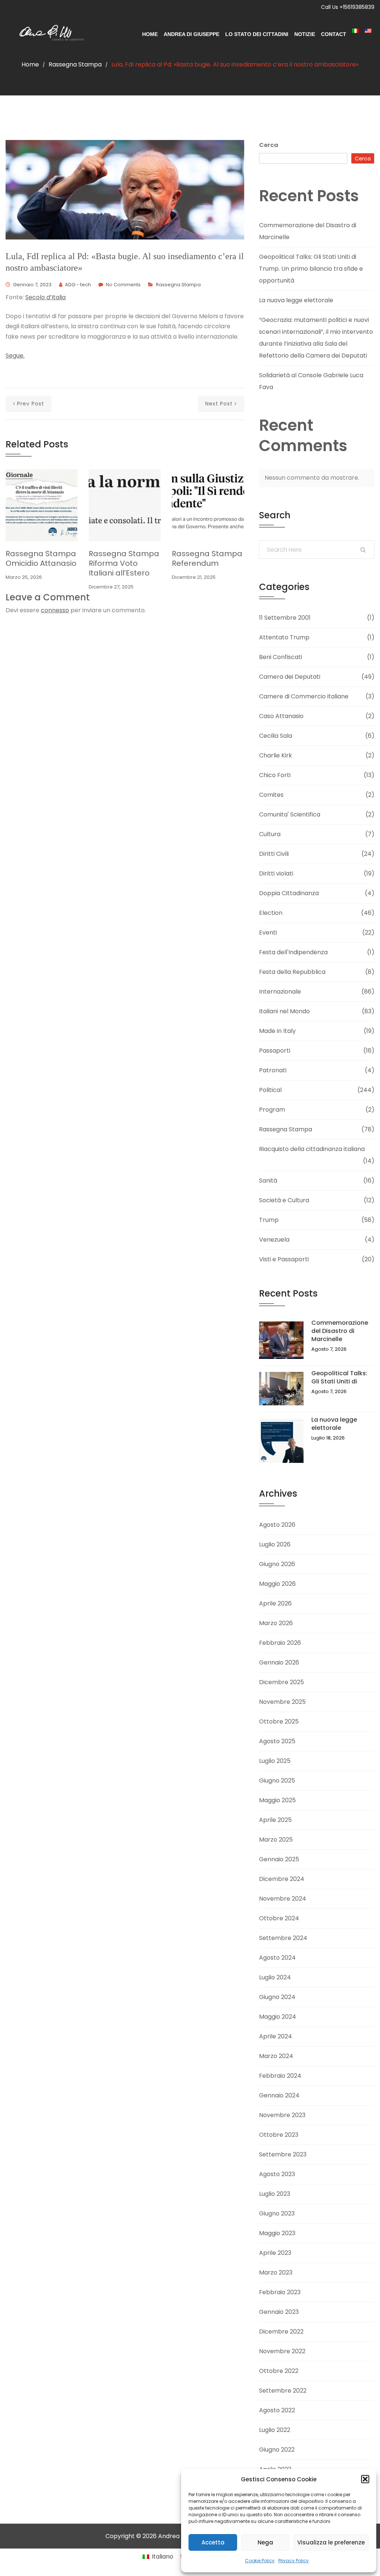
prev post (31, 404)
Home (150, 34)
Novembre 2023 (282, 2115)
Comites (271, 795)
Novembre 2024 (283, 1899)
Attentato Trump (284, 637)
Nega (265, 2542)
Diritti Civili (274, 854)
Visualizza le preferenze (331, 2542)
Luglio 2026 (275, 1544)
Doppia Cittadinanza (289, 893)
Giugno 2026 (277, 1564)
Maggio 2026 (277, 1584)
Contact (334, 34)
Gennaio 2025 (279, 1859)
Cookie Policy (260, 2561)
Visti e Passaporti (284, 1259)
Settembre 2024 (283, 1938)
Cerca (269, 145)
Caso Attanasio (281, 716)
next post (219, 404)
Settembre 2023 (283, 2154)
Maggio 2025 (277, 1800)
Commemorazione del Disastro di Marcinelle (340, 1331)
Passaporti (275, 1051)
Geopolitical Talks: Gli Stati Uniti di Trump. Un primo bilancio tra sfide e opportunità (311, 269)
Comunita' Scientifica (290, 814)
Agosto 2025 (277, 1741)
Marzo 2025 (276, 1840)
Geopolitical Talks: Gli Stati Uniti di (339, 1377)
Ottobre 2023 (279, 2135)
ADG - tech (78, 285)
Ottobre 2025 (279, 1721)
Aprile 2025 (275, 1820)
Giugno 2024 (277, 1997)
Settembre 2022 (283, 2391)
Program (272, 1110)
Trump (269, 1220)
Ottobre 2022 (279, 2371)
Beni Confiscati (281, 657)
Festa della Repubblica (292, 972)
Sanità (268, 1181)
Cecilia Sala (276, 736)
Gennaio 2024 (279, 2095)
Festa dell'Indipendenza (293, 952)
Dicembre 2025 (281, 1682)
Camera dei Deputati (290, 677)
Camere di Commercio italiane (304, 696)
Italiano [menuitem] (163, 2557)
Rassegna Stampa (75, 64)
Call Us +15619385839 (348, 7)
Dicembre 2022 (281, 2332)
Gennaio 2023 (279, 2312)
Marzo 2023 (276, 2272)
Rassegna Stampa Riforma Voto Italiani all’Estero (124, 563)
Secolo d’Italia (45, 297)
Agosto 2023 (277, 2174)
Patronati (273, 1070)
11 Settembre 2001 (285, 618)
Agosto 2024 (277, 1958)
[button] (365, 2479)
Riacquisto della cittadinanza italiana (312, 1149)
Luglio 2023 (275, 2194)
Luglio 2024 (275, 1977)
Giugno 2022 (277, 2450)
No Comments (123, 285)
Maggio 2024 (278, 2017)
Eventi (268, 932)
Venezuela (274, 1240)
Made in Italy (277, 1031)
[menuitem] (356, 31)
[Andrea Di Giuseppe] (49, 34)
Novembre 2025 (282, 1702)
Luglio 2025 (275, 1761)
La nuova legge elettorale (296, 300)
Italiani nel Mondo (284, 1011)
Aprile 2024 (276, 2036)
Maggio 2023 (277, 2233)
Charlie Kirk (276, 755)
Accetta (213, 2542)
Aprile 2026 (275, 1603)
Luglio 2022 (275, 2430)
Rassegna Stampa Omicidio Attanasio (41, 558)
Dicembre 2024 (282, 1879)
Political (270, 1090)
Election (271, 913)
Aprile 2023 (275, 2253)
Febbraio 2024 (280, 2076)
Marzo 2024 (276, 2056)
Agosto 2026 (277, 1525)
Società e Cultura (284, 1200)
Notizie (305, 34)
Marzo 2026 (276, 1623)
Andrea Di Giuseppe (191, 34)
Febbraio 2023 (280, 2292)
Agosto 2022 (277, 2410)
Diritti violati (276, 873)
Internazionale (280, 992)
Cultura (270, 834)
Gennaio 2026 (279, 1662)
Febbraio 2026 (280, 1643)
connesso (55, 610)
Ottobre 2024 (279, 1918)
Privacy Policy (294, 2561)
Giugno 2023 (277, 2213)
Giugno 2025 (277, 1781)
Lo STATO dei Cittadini (257, 34)
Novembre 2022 (282, 2351)
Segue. (15, 356)
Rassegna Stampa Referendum (207, 558)
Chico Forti (275, 775)
